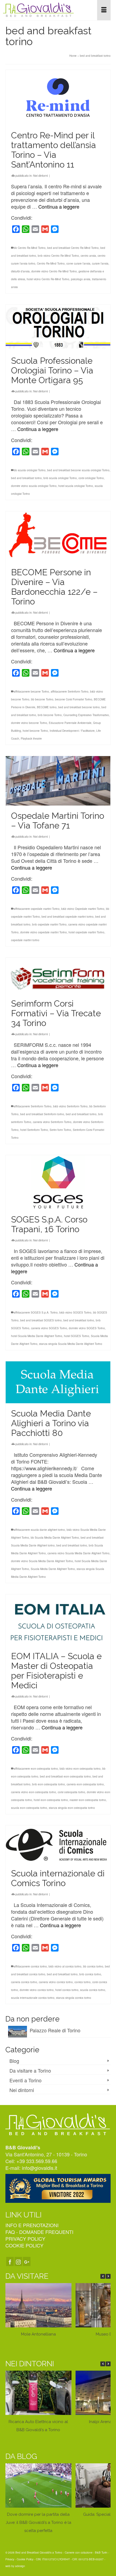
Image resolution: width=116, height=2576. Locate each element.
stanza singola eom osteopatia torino (72, 1808)
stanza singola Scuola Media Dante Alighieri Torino (71, 1344)
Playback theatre (31, 739)
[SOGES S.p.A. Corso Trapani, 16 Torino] (58, 1182)
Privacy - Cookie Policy (19, 2559)
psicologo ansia (81, 279)
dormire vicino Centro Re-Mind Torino (54, 271)
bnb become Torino (50, 715)
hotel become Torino (35, 731)
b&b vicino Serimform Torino (70, 1106)
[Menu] (104, 10)
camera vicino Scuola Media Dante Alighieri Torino (79, 1553)
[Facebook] (10, 2261)
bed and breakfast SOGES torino (41, 1320)
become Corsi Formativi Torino (74, 699)
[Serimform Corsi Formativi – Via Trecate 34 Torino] (58, 975)
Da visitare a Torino (30, 2070)
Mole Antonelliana (38, 2334)
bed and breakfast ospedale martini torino (68, 917)
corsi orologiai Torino (91, 478)
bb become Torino (42, 699)
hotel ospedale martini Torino (86, 932)
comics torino (83, 1982)
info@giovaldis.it (40, 2168)
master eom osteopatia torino (88, 1800)
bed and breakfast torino (26, 478)
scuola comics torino (93, 1990)
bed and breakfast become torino (79, 707)
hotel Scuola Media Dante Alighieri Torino (37, 1336)
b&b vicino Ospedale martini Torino (83, 909)
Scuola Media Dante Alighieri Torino (53, 1569)
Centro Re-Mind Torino (51, 263)
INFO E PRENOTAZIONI (32, 2225)
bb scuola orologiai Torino (30, 470)
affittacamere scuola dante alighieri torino (39, 1530)
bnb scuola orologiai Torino (60, 478)
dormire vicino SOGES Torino (87, 1328)
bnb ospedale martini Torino (49, 924)
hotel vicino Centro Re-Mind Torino (48, 279)
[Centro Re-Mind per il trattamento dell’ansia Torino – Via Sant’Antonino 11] (58, 98)
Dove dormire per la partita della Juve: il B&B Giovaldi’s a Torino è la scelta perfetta (38, 2522)
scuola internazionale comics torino (33, 1998)
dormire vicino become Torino (29, 723)
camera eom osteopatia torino (85, 1784)
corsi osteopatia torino (71, 1792)
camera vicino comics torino (56, 1982)
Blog (14, 2061)
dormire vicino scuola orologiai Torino (34, 486)
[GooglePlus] (27, 2261)
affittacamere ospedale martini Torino (37, 909)
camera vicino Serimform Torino (52, 1122)
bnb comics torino (90, 1974)
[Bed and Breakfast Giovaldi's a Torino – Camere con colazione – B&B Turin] (42, 10)
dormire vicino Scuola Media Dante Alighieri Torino (42, 1561)
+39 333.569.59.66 (37, 2161)
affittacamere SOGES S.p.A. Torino (36, 1312)
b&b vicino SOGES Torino (75, 1312)
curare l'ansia (100, 263)
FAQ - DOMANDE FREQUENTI (39, 2232)
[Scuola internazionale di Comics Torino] (58, 1844)
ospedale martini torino (25, 940)
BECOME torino (47, 707)
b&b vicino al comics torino (65, 1966)
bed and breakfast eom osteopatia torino (65, 1776)
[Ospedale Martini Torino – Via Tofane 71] (58, 781)
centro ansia (88, 256)
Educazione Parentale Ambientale (70, 723)
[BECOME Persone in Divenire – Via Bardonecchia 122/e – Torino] (58, 537)
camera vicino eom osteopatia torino (34, 1792)
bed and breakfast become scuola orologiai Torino (78, 470)
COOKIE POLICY (24, 2245)
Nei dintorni (40, 175)
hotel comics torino (67, 1990)
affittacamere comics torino (30, 1966)
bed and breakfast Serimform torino (42, 1114)
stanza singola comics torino (74, 1998)
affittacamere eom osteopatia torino (36, 1769)
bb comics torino (93, 1966)
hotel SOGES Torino (77, 1336)
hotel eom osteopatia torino (51, 1800)
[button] (108, 2276)
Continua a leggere (59, 206)
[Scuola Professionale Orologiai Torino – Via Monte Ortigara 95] (58, 328)
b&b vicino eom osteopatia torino (80, 1769)
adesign (20, 2566)
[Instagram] (18, 2261)
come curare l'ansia (78, 263)
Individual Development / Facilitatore (72, 731)
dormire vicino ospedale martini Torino (44, 932)
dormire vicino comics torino (37, 1990)
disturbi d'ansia (20, 271)
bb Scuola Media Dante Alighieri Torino (55, 1538)
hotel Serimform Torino (34, 1130)
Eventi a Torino (25, 2080)
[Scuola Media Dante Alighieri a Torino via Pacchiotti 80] (58, 1382)
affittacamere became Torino (31, 691)
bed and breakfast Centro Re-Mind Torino (73, 248)
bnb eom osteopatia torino (49, 1784)
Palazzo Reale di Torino (55, 2030)
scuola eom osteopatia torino (29, 1808)
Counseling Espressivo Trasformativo (86, 715)
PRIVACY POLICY (25, 2238)
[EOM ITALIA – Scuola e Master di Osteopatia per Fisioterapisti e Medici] (58, 1620)
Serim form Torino (60, 1130)
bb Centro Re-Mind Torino (30, 248)
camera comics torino (24, 1982)
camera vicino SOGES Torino (49, 1328)
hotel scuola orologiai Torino (76, 486)
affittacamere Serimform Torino (70, 691)
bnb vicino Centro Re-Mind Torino (58, 256)
